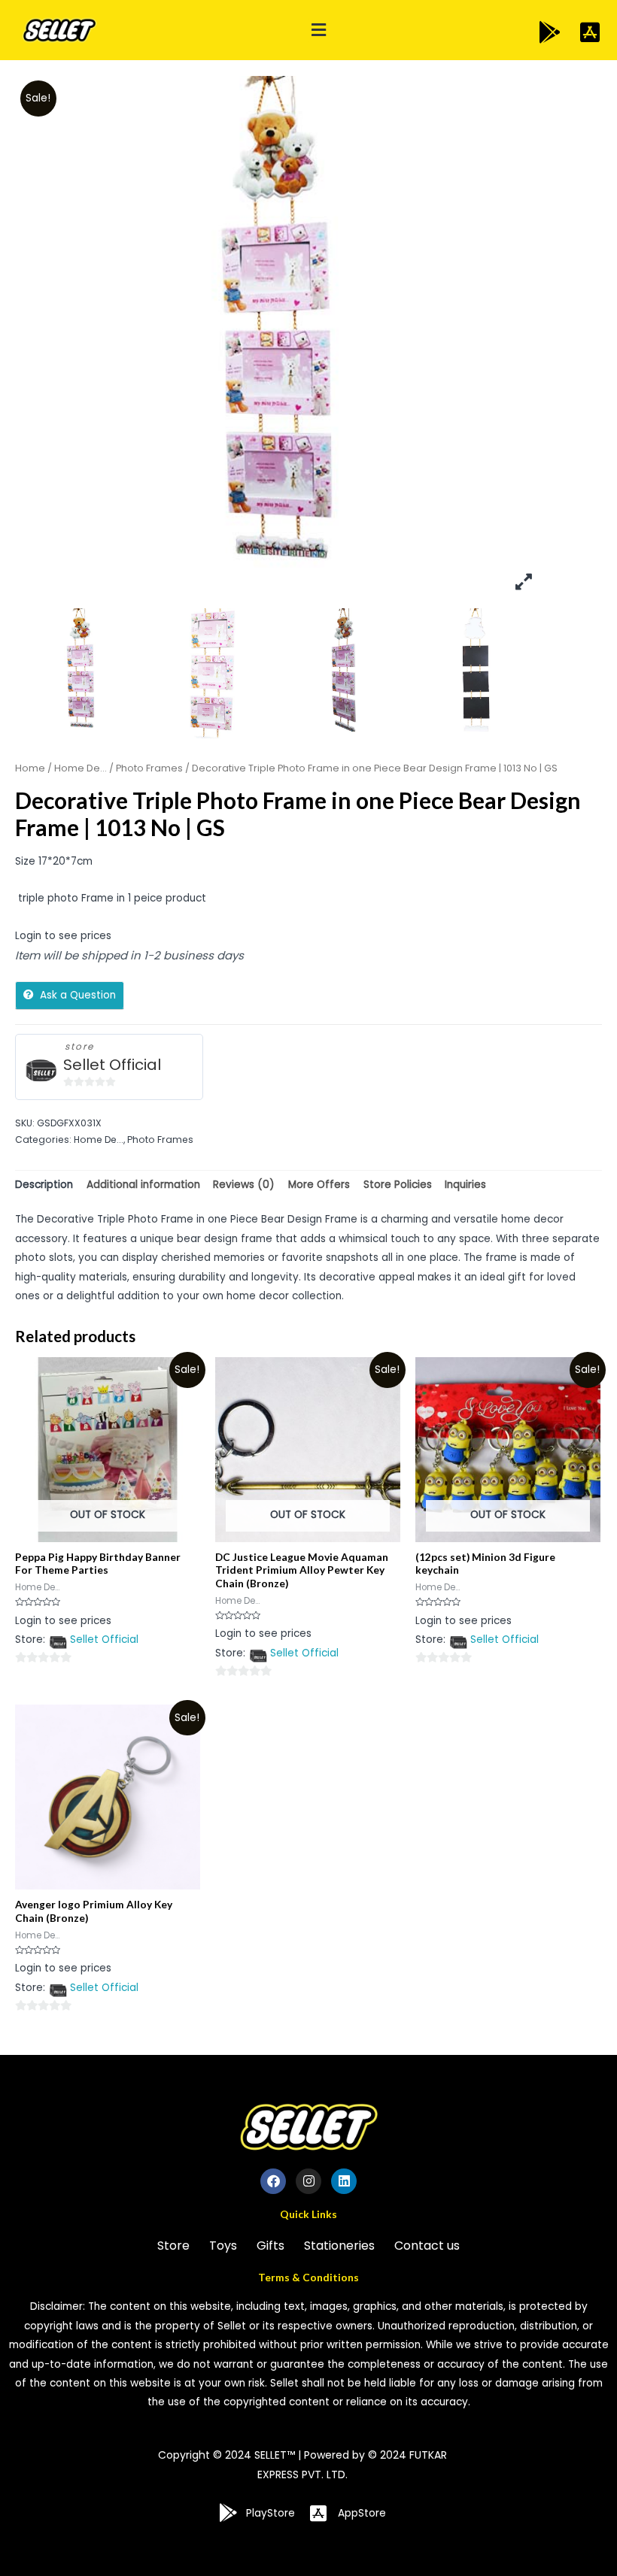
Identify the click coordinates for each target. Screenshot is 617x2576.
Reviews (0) (244, 1185)
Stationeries (339, 2246)
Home (30, 768)
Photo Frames (149, 768)
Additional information (143, 1185)
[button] (319, 30)
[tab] (44, 1185)
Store (173, 2246)
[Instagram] (308, 2181)
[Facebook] (273, 2181)
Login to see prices (63, 936)
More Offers (319, 1185)
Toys (223, 2246)
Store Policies (398, 1185)
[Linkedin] (344, 2181)
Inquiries (465, 1185)
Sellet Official (112, 1065)
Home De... (81, 768)
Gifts (271, 2246)
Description (44, 1185)
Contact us (427, 2246)
